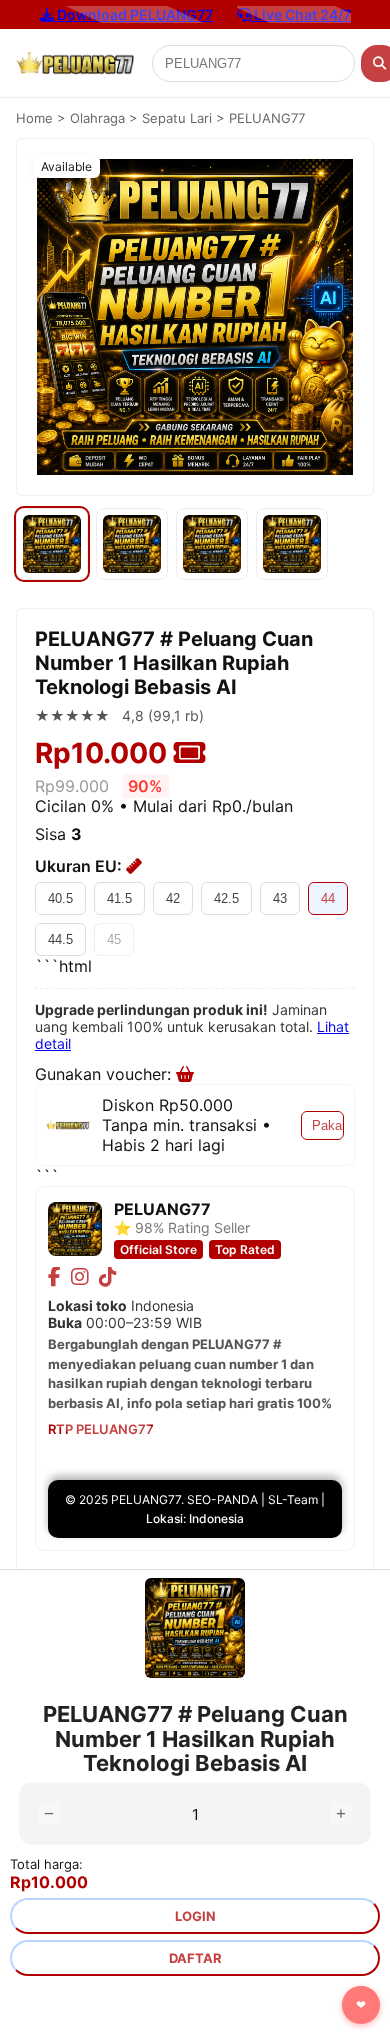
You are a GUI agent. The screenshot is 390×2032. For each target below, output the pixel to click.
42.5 (226, 898)
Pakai (328, 1125)
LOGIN (195, 1916)
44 (328, 898)
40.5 (60, 898)
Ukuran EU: (80, 866)
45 (114, 939)
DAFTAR (195, 1958)
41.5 (119, 898)
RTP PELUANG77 (101, 1429)
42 (173, 898)
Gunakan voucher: (105, 1074)
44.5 (60, 939)
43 (280, 898)
